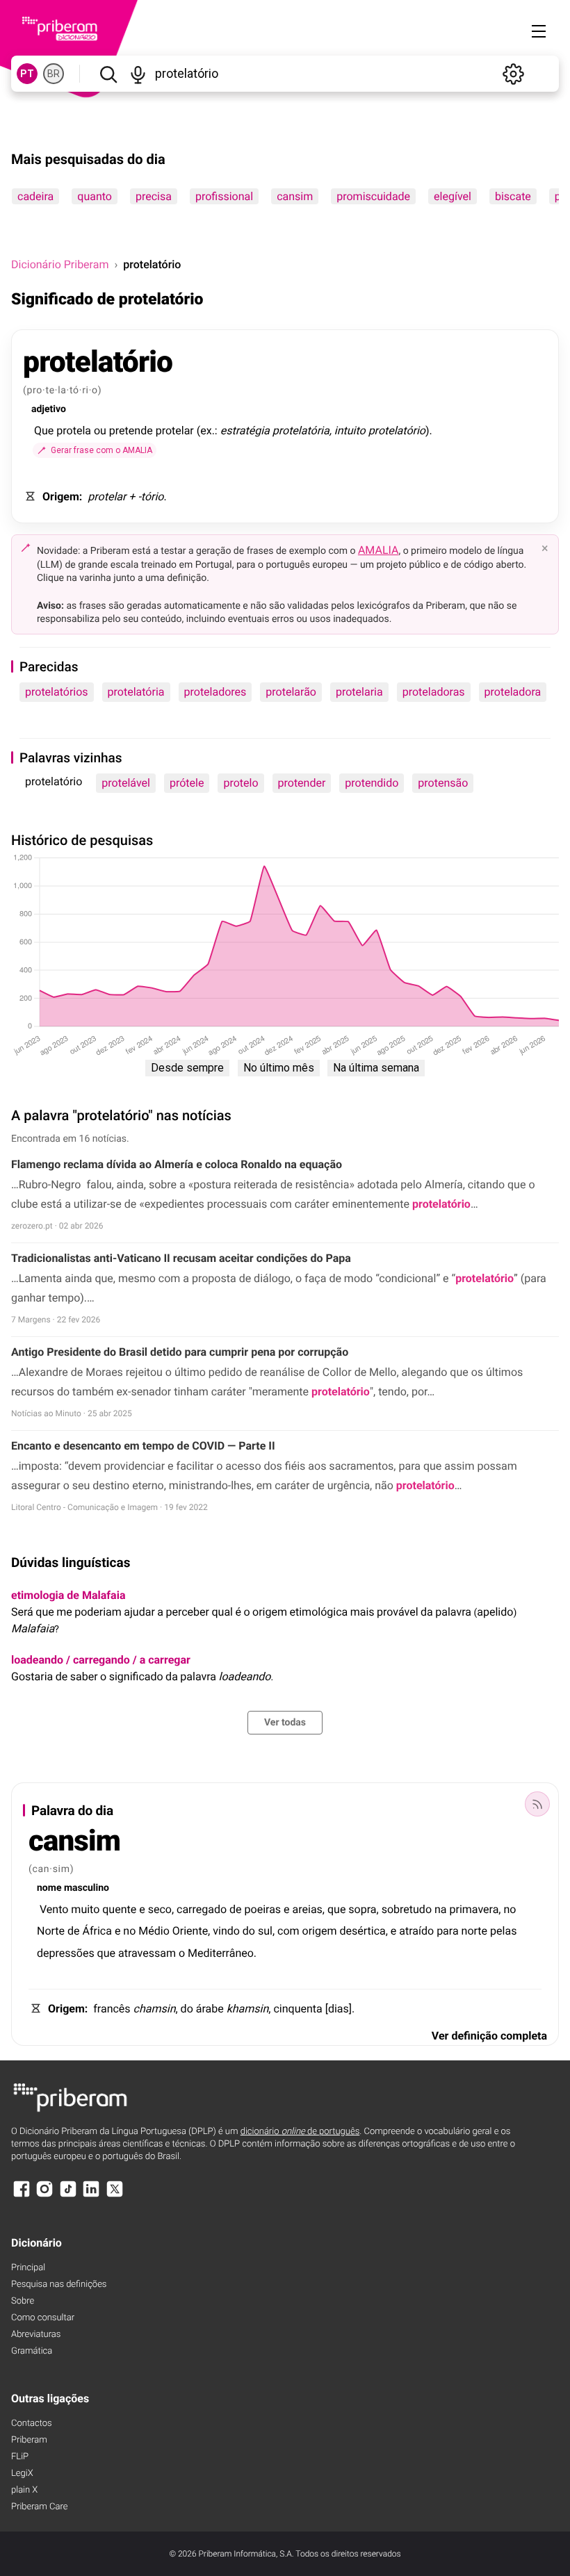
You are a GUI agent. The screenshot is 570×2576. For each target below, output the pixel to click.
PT (27, 74)
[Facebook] (22, 2196)
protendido (372, 783)
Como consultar (43, 2318)
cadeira (35, 196)
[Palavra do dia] (537, 1804)
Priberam (29, 2440)
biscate (513, 196)
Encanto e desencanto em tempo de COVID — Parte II (143, 1446)
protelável (126, 783)
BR (54, 74)
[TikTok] (68, 2196)
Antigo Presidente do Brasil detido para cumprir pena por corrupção (180, 1352)
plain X (24, 2490)
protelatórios (57, 692)
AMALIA (378, 550)
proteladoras (434, 692)
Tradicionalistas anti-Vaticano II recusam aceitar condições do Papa (181, 1258)
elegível (453, 196)
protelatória (136, 692)
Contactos (32, 2423)
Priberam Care (39, 2507)
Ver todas (285, 1723)
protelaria (359, 692)
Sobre (23, 2301)
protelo (241, 783)
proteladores (215, 692)
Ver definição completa (489, 2036)
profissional (224, 196)
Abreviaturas (36, 2335)
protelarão (291, 692)
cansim (295, 196)
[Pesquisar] (108, 74)
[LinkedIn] (91, 2196)
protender (302, 783)
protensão (443, 783)
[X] (115, 2196)
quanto (95, 196)
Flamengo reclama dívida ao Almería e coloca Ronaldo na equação (177, 1164)
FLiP (20, 2457)
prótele (187, 783)
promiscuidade (373, 196)
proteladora (513, 692)
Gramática (32, 2351)
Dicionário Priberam (60, 264)
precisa (154, 196)
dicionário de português (300, 2132)
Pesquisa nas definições (59, 2284)
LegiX (22, 2474)
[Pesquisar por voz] (138, 74)
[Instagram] (44, 2196)
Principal (28, 2268)
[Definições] (513, 74)
